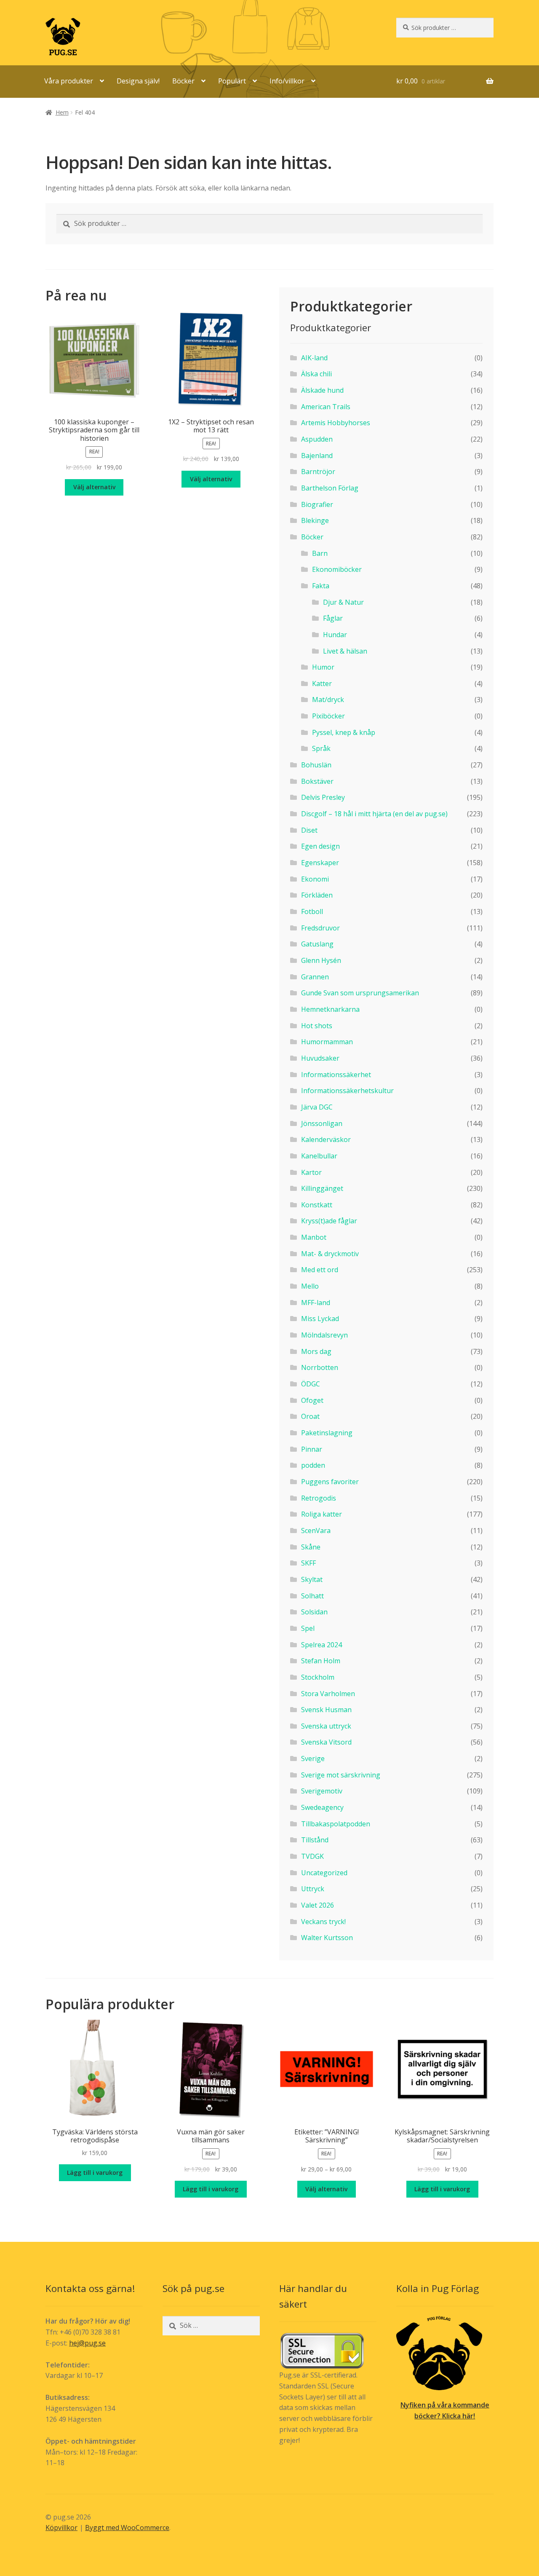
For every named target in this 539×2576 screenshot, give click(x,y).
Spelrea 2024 (322, 1645)
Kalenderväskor (326, 1139)
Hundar (335, 635)
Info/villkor (287, 81)
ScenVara (316, 1531)
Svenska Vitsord (326, 1742)
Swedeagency (322, 1807)
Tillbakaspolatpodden (336, 1824)
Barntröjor (318, 472)
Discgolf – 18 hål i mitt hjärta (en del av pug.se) (374, 814)
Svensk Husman (326, 1710)
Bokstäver (317, 781)
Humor (323, 667)
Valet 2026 (318, 1905)
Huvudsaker (320, 1058)
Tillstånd (315, 1840)
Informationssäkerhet (336, 1075)
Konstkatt (317, 1205)
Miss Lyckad (320, 1319)
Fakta (321, 586)
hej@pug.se (87, 2343)
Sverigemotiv (322, 1791)
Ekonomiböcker (337, 569)
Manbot (314, 1237)
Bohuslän (316, 765)
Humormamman (327, 1042)
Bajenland (317, 456)
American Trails (326, 407)
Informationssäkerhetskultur (347, 1091)
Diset (309, 830)
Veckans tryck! (323, 1922)
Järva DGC (317, 1107)
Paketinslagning (327, 1433)
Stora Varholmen (328, 1694)
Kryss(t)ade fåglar (329, 1221)
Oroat (310, 1416)
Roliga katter (322, 1514)
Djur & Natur (343, 602)
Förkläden (317, 895)
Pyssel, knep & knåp (344, 732)
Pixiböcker (328, 716)
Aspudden (317, 439)
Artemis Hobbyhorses (336, 423)
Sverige (313, 1758)
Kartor (311, 1172)
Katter (322, 684)
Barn (320, 553)
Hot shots (317, 1026)
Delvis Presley (323, 797)
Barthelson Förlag (330, 488)
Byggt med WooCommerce (127, 2528)
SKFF (308, 1563)
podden (313, 1465)
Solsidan (314, 1612)
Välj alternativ (326, 2189)
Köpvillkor (61, 2528)
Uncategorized (324, 1873)
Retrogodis (319, 1498)
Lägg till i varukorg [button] (95, 2173)
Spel (308, 1628)
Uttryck (313, 1889)
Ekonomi (315, 879)
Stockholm (318, 1677)
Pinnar (312, 1449)
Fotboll (312, 911)
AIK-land (314, 358)
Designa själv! (138, 81)
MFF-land (316, 1303)
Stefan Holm (321, 1661)
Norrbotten (320, 1367)
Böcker (183, 81)
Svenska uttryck (326, 1726)
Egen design (320, 846)
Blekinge (315, 520)
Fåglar (333, 618)
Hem (62, 112)
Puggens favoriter (330, 1482)
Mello (310, 1286)
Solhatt (312, 1596)
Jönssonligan (322, 1123)
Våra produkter (69, 81)
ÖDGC (311, 1384)
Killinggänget (322, 1188)
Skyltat (312, 1579)
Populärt (232, 81)
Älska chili (316, 374)
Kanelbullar (319, 1156)
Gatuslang (317, 944)
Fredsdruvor (320, 928)
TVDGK (312, 1856)
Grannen (315, 977)
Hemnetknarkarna (330, 1009)
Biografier (317, 504)
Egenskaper (320, 863)
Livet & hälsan (345, 651)
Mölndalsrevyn (324, 1335)
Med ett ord (320, 1270)
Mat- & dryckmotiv (330, 1254)
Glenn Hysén (321, 960)
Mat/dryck (328, 700)
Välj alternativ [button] (94, 487)
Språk (321, 748)
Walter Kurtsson (327, 1938)
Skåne (311, 1547)
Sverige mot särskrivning (341, 1775)
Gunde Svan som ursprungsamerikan (360, 993)
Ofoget (312, 1400)
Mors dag (316, 1351)
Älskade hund (322, 390)
